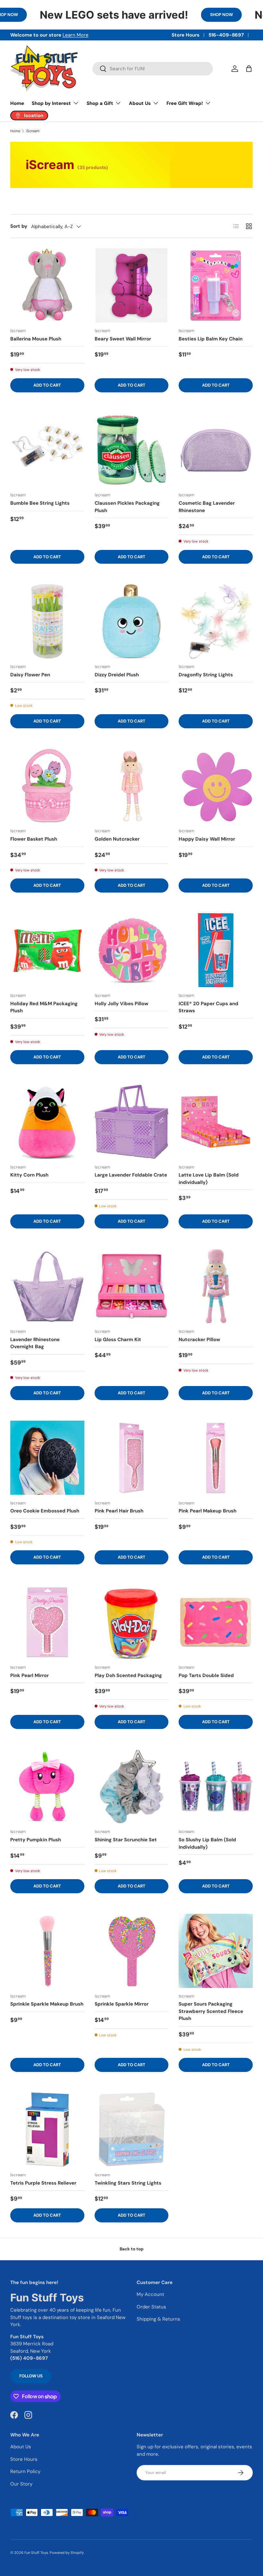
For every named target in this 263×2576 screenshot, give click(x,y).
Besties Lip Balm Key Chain (211, 339)
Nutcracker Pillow (199, 1339)
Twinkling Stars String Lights (128, 2183)
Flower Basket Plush (34, 839)
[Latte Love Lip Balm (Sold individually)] (216, 1122)
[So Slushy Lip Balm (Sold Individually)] (216, 1787)
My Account (150, 2294)
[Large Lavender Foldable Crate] (132, 1122)
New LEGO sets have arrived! (114, 15)
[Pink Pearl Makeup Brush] (216, 1458)
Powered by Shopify (67, 2553)
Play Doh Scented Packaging (128, 1675)
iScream (33, 131)
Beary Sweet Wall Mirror (123, 339)
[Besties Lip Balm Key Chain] (216, 285)
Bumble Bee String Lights (40, 503)
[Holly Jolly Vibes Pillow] (132, 950)
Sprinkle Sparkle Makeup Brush (47, 2004)
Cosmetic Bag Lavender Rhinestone (207, 507)
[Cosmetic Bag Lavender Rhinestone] (216, 450)
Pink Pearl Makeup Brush (208, 1511)
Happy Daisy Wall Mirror (207, 839)
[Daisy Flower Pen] (47, 621)
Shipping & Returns (158, 2319)
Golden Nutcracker (117, 839)
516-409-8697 (226, 35)
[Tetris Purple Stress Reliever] (47, 2130)
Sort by (19, 226)
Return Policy (25, 2471)
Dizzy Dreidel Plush (117, 675)
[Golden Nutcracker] (132, 786)
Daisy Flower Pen (30, 675)
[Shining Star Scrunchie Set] (132, 1787)
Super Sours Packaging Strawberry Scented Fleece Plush (211, 2011)
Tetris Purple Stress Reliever (43, 2183)
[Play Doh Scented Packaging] (132, 1622)
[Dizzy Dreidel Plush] (132, 621)
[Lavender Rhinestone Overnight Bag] (47, 1286)
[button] (249, 69)
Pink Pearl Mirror (30, 1675)
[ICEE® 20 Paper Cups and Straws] (216, 950)
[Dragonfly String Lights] (216, 621)
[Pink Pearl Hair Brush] (132, 1458)
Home (17, 103)
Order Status (151, 2307)
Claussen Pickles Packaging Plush (127, 507)
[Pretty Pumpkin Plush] (47, 1787)
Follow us (31, 2376)
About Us (21, 2447)
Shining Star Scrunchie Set (126, 1840)
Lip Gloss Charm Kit (118, 1339)
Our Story (21, 2484)
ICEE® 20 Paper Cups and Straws (208, 1007)
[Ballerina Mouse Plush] (47, 285)
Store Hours (186, 35)
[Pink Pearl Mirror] (47, 1622)
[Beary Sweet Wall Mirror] (132, 285)
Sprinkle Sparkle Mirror (122, 2004)
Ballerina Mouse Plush (36, 339)
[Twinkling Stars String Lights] (132, 2130)
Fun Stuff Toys (36, 2553)
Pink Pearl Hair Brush (119, 1511)
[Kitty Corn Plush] (47, 1122)
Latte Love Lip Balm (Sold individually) (209, 1179)
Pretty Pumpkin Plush (36, 1840)
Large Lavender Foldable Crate (131, 1175)
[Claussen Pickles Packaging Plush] (132, 450)
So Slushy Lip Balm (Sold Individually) (207, 1843)
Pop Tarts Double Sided (206, 1675)
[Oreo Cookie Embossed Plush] (47, 1458)
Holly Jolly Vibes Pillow (121, 1004)
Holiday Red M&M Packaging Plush (44, 1007)
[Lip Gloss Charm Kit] (132, 1286)
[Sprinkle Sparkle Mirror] (132, 1951)
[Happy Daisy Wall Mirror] (216, 786)
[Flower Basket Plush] (47, 786)
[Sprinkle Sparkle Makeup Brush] (47, 1951)
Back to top (132, 2249)
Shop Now (221, 15)
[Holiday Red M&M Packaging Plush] (47, 950)
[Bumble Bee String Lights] (47, 450)
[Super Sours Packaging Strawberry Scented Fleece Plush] (216, 1951)
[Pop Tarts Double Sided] (216, 1622)
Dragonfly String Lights (206, 675)
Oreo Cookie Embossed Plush (45, 1511)
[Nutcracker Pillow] (216, 1286)
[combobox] (153, 69)
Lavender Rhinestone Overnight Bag (35, 1343)
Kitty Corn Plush (29, 1175)
